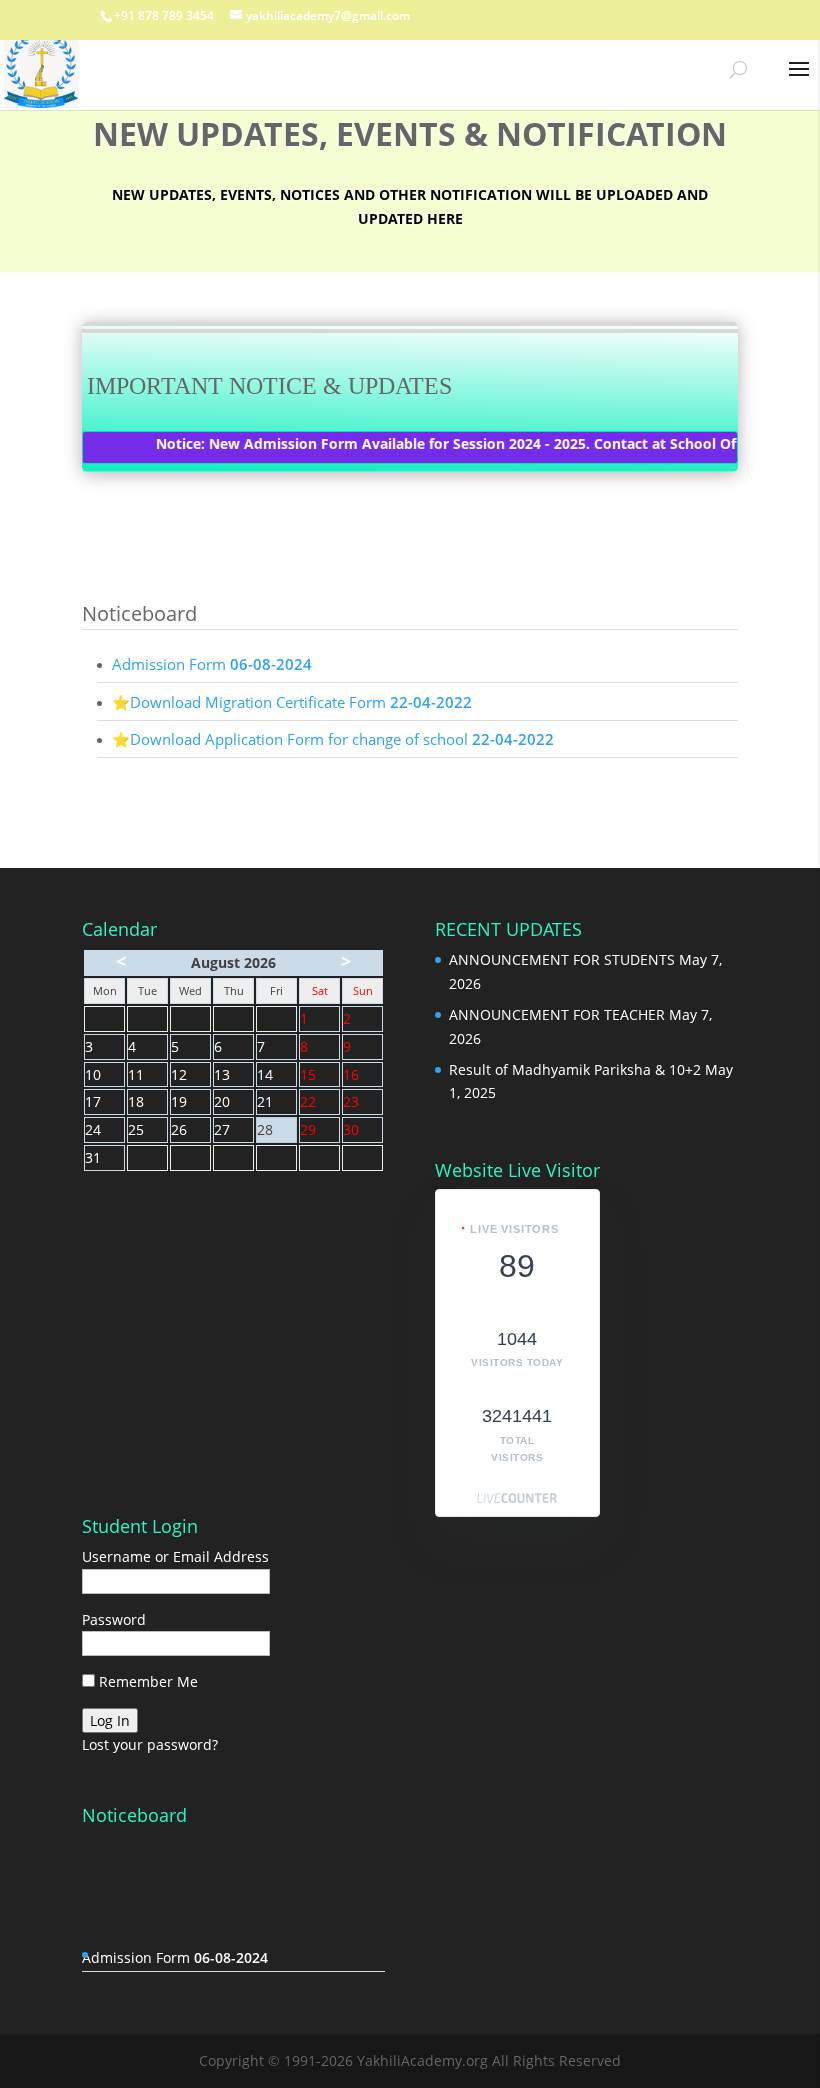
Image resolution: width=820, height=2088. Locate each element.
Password (114, 1619)
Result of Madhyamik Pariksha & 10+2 (575, 1069)
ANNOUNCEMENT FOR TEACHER (557, 1014)
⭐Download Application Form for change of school (333, 739)
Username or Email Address (175, 1556)
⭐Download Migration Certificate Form (292, 702)
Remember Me (146, 1681)
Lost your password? (150, 1744)
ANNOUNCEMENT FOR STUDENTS (562, 959)
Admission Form (212, 664)
